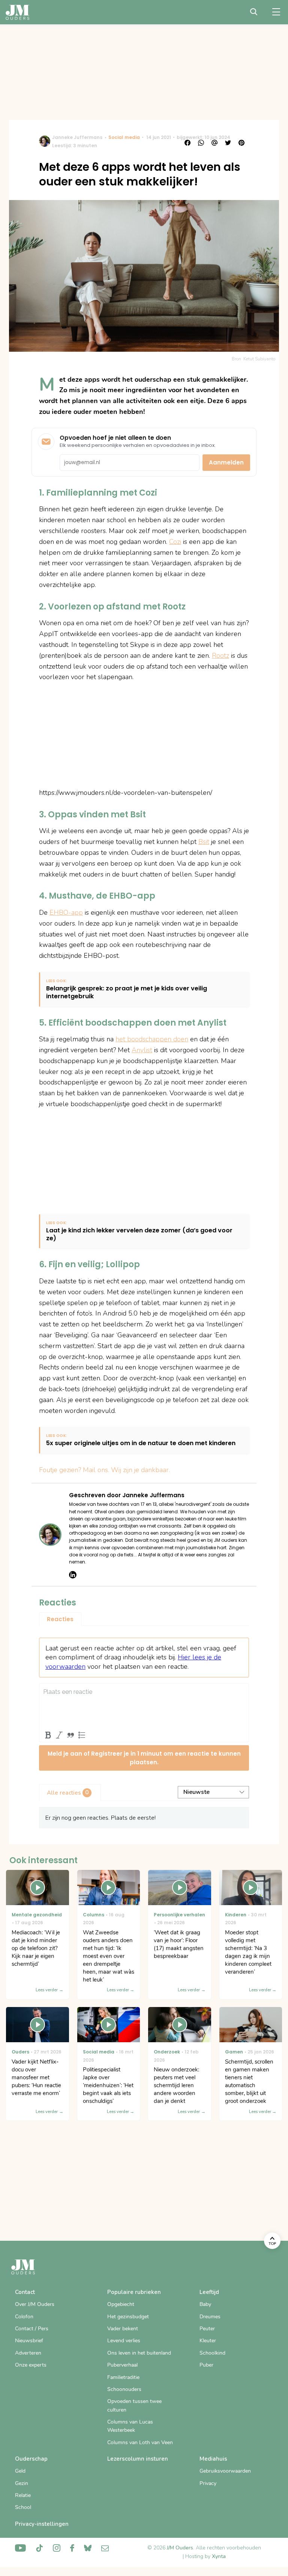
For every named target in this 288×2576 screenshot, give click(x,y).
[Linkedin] (73, 1575)
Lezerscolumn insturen (138, 2459)
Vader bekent (123, 2329)
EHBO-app (66, 912)
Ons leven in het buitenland (139, 2353)
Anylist (142, 1050)
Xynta (219, 2556)
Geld (20, 2471)
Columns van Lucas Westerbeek (130, 2426)
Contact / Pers (32, 2329)
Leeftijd (209, 2292)
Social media (124, 137)
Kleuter (208, 2341)
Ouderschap (31, 2459)
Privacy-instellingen (42, 2524)
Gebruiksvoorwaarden (225, 2471)
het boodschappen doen (152, 1039)
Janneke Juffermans (77, 137)
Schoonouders (124, 2389)
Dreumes (210, 2317)
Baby (205, 2304)
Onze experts (31, 2365)
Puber (206, 2365)
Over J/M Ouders (35, 2304)
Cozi (175, 542)
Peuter (207, 2329)
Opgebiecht (121, 2304)
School (23, 2507)
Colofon (24, 2317)
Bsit (204, 842)
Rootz (220, 656)
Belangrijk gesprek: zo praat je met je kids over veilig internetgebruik (127, 993)
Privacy (208, 2483)
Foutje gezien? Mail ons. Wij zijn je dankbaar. (104, 1470)
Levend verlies (124, 2341)
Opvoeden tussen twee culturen (134, 2405)
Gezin (22, 2483)
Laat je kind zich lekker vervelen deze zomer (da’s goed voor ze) (139, 1235)
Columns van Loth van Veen (140, 2442)
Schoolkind (212, 2353)
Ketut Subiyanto (259, 359)
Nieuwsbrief (29, 2341)
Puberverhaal (122, 2365)
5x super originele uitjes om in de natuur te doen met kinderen (141, 1443)
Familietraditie (123, 2377)
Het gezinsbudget (128, 2317)
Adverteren (28, 2353)
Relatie (23, 2495)
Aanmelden (226, 462)
